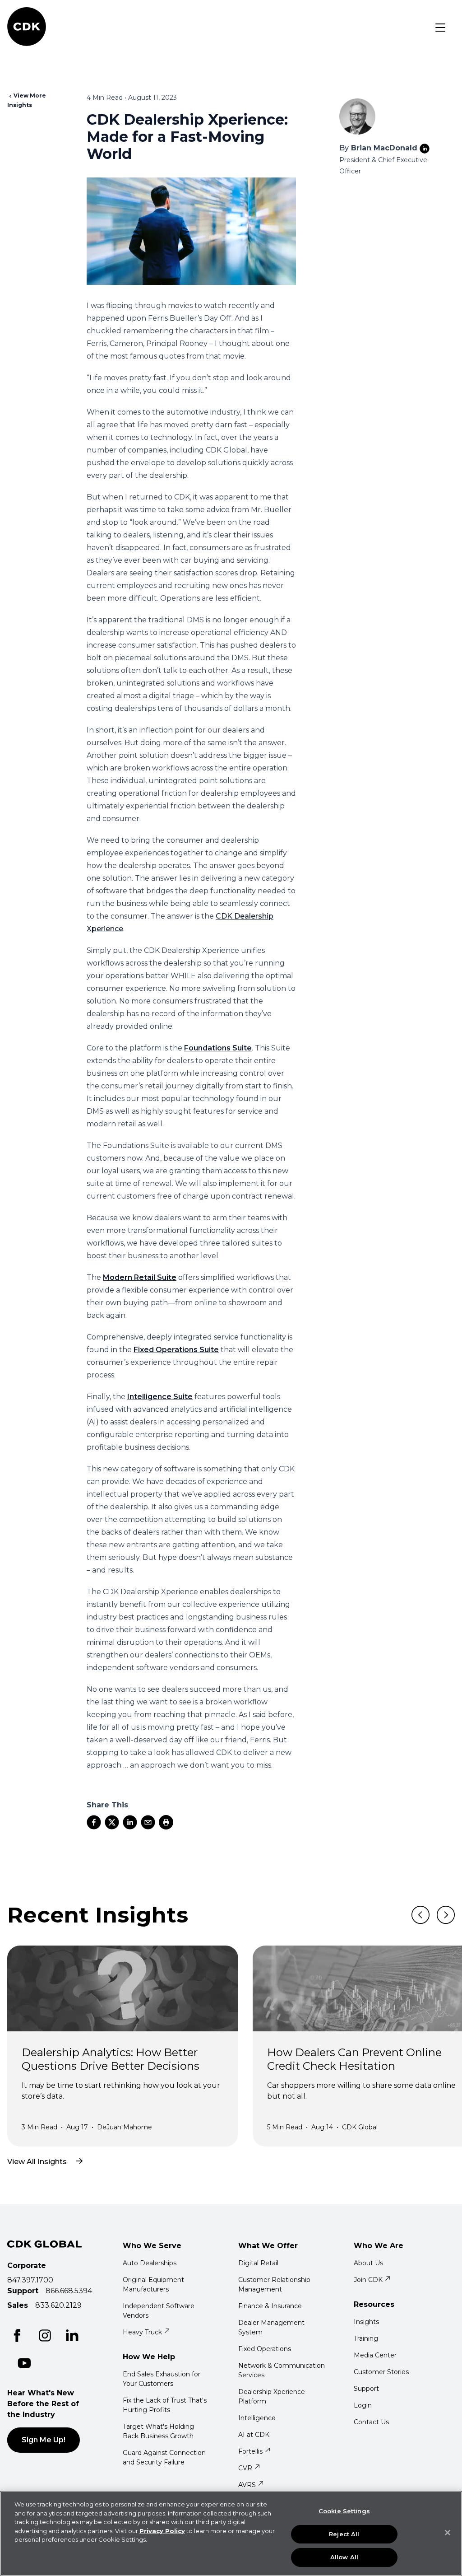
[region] (231, 2534)
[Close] (448, 2533)
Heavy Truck (142, 2332)
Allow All (344, 2557)
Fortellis (250, 2451)
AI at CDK (254, 2435)
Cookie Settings (344, 2511)
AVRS (247, 2485)
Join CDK (368, 2280)
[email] (148, 1822)
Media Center (375, 2355)
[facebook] (94, 1822)
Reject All (344, 2534)
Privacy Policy (162, 2531)
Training (366, 2338)
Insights (366, 2322)
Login (363, 2405)
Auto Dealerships (150, 2263)
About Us (368, 2263)
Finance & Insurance (270, 2306)
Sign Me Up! (44, 2440)
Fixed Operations (265, 2349)
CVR (245, 2468)
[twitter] (112, 1822)
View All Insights (37, 2162)
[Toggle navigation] (440, 28)
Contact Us (371, 2422)
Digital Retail (258, 2263)
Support (366, 2389)
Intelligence (257, 2418)
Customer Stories (381, 2372)
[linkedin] (130, 1822)
